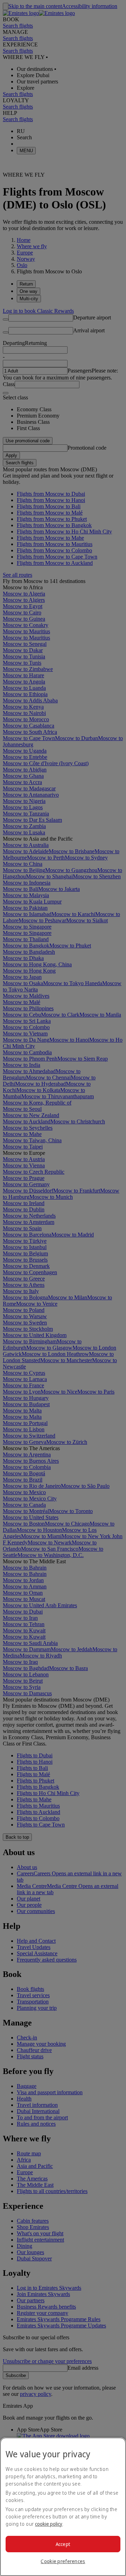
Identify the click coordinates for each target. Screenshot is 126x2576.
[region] (63, 2507)
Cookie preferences (63, 2561)
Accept (63, 2544)
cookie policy (49, 2524)
